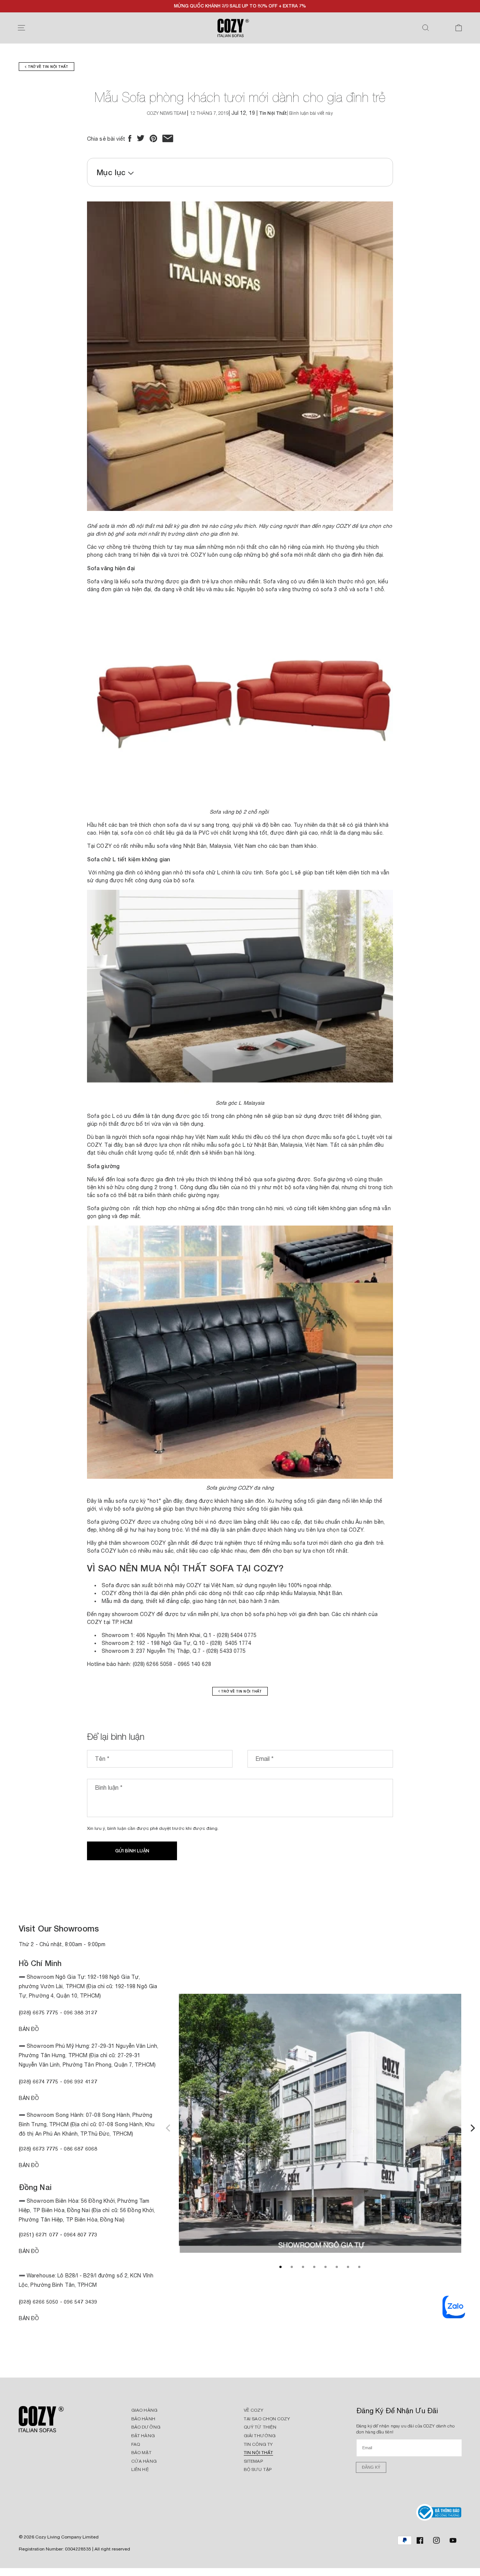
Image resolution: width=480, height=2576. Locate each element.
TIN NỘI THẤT (258, 2453)
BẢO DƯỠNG (146, 2427)
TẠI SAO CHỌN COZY (267, 2419)
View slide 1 (280, 2267)
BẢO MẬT (141, 2453)
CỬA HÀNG (144, 2461)
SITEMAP (253, 2461)
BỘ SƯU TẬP (258, 2469)
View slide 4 (314, 2267)
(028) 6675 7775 (39, 2012)
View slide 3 (303, 2267)
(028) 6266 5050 (39, 2302)
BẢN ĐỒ (29, 2318)
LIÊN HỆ (140, 2469)
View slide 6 (337, 2267)
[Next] (472, 2127)
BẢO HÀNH (143, 2419)
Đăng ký (371, 2467)
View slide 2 (292, 2267)
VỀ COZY (253, 2410)
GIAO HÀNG (144, 2410)
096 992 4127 (80, 2081)
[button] (21, 28)
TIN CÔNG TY (258, 2444)
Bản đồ (29, 2165)
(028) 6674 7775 (39, 2081)
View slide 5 (325, 2267)
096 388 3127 (80, 2012)
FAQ (136, 2444)
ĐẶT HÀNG (143, 2436)
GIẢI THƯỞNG (260, 2436)
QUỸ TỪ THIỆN (260, 2427)
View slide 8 (359, 2267)
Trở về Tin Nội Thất (47, 67)
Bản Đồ (29, 2029)
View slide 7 (348, 2267)
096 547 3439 (80, 2302)
